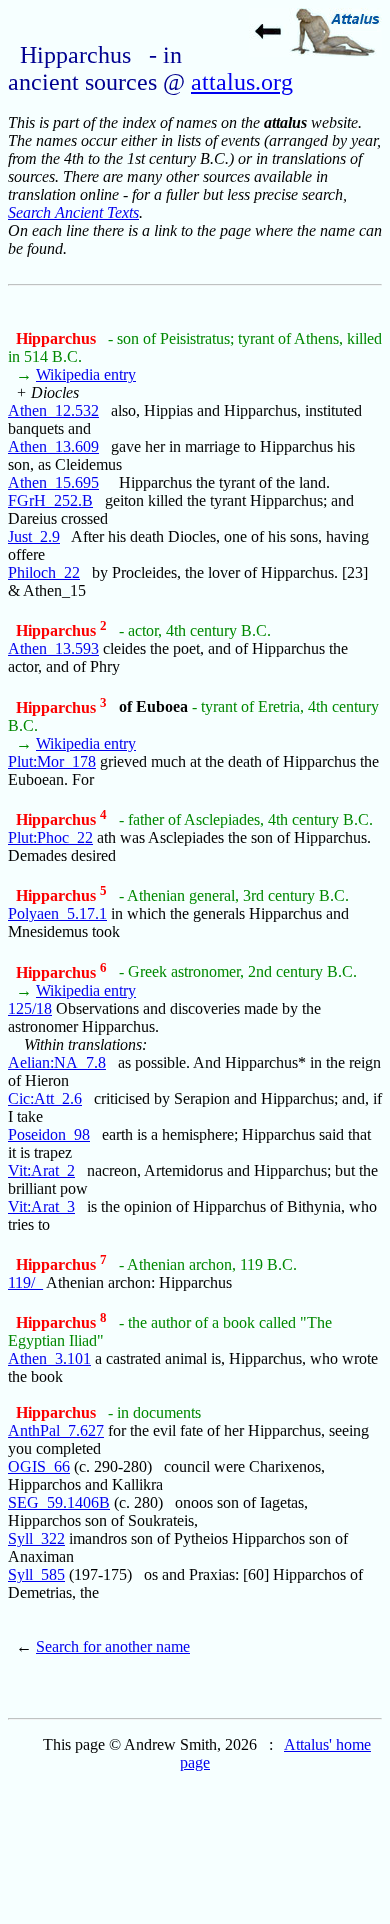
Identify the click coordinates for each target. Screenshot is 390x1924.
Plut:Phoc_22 (50, 837)
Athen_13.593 (53, 648)
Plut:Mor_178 (52, 761)
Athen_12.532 (53, 410)
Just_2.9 (34, 536)
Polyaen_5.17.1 (57, 913)
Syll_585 (36, 1574)
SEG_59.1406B (59, 1502)
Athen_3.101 (49, 1358)
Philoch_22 (44, 572)
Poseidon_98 (49, 1134)
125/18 (30, 1008)
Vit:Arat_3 (41, 1206)
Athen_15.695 (53, 482)
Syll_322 (36, 1538)
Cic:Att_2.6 (45, 1098)
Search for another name (113, 1646)
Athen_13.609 (53, 446)
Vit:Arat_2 (41, 1170)
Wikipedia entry (86, 374)
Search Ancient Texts (73, 212)
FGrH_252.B (50, 500)
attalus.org (242, 82)
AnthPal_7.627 (56, 1430)
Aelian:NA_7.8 (57, 1062)
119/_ (25, 1282)
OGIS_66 (39, 1466)
